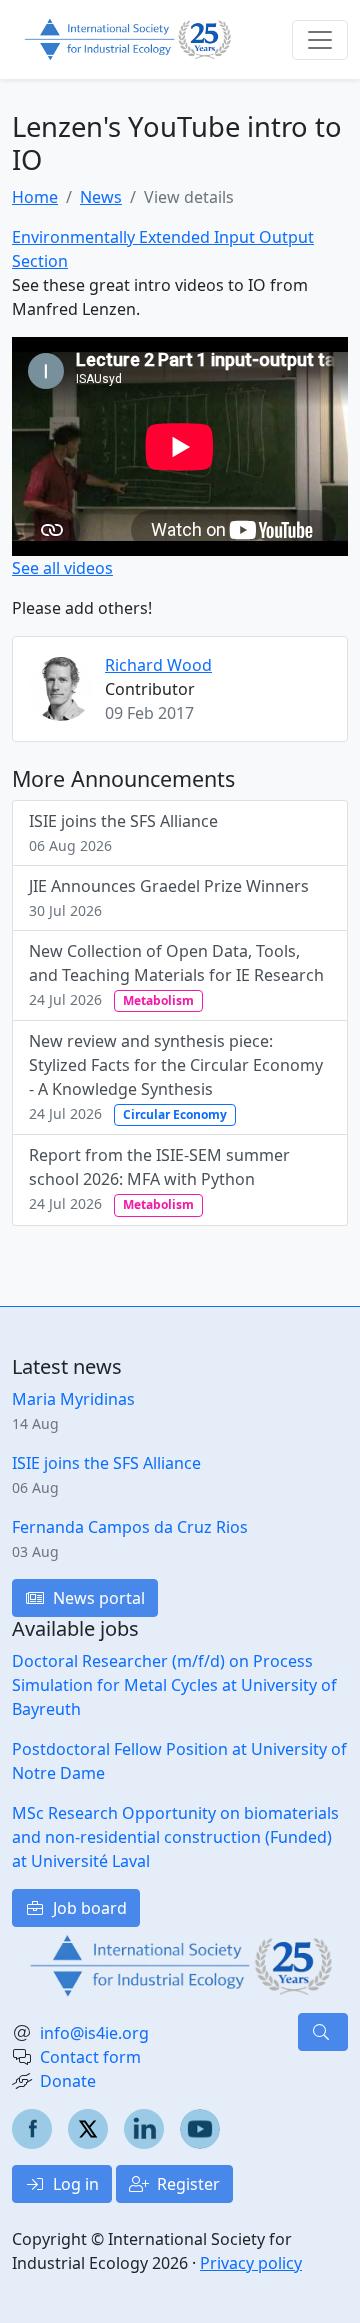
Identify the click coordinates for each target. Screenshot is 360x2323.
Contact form (90, 2057)
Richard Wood (158, 665)
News (101, 197)
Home (35, 197)
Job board (88, 1908)
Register (186, 2184)
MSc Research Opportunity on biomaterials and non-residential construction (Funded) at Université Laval (175, 1837)
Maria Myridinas (73, 1399)
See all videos (62, 568)
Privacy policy (251, 2263)
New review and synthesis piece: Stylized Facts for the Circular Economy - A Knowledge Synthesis (176, 1076)
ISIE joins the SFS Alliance (123, 832)
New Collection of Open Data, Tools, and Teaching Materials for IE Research (176, 974)
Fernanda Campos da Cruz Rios (130, 1527)
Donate (68, 2081)
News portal (97, 1598)
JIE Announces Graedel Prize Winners (169, 897)
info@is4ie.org (94, 2033)
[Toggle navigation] (320, 40)
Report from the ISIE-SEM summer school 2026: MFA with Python (159, 1178)
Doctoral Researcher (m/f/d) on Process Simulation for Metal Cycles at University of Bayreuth (174, 1685)
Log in (74, 2184)
